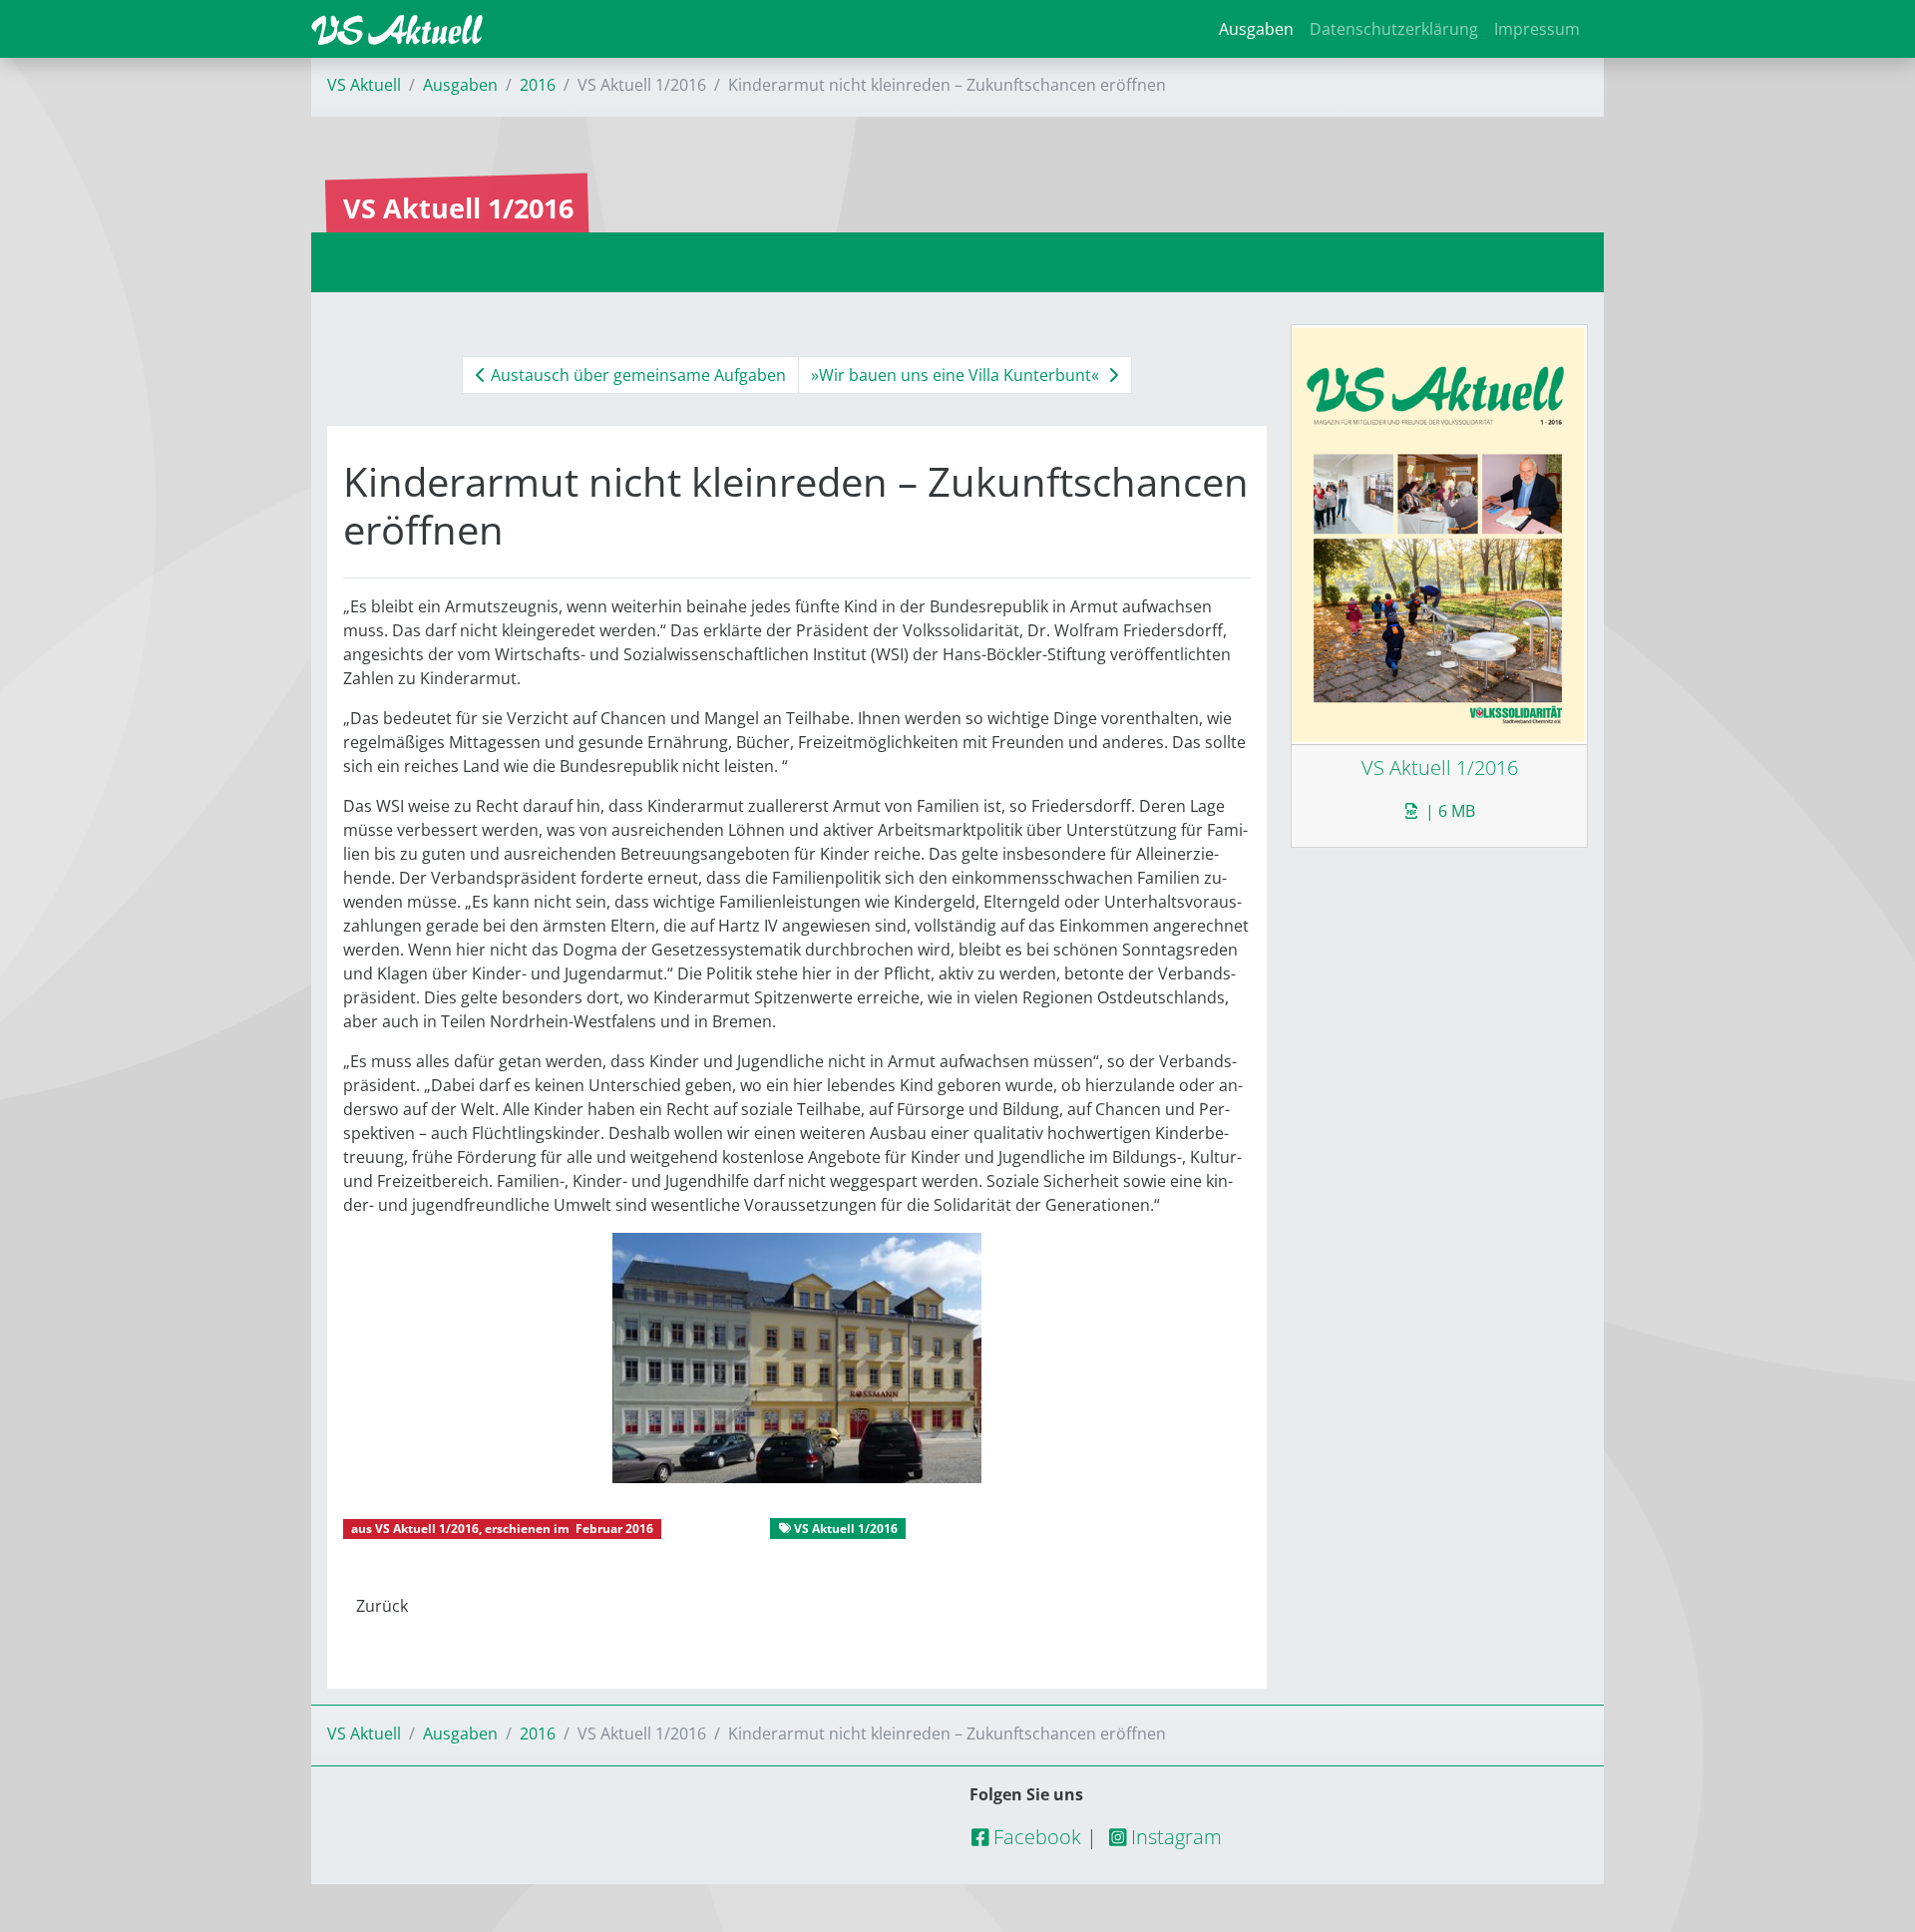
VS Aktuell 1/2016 (427, 1529)
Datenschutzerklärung (1394, 29)
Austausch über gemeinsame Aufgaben (636, 375)
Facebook (1035, 1837)
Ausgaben (1256, 29)
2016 (538, 85)
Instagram (1174, 1837)
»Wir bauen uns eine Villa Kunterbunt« (957, 375)
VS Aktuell (364, 85)
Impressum (1537, 29)
